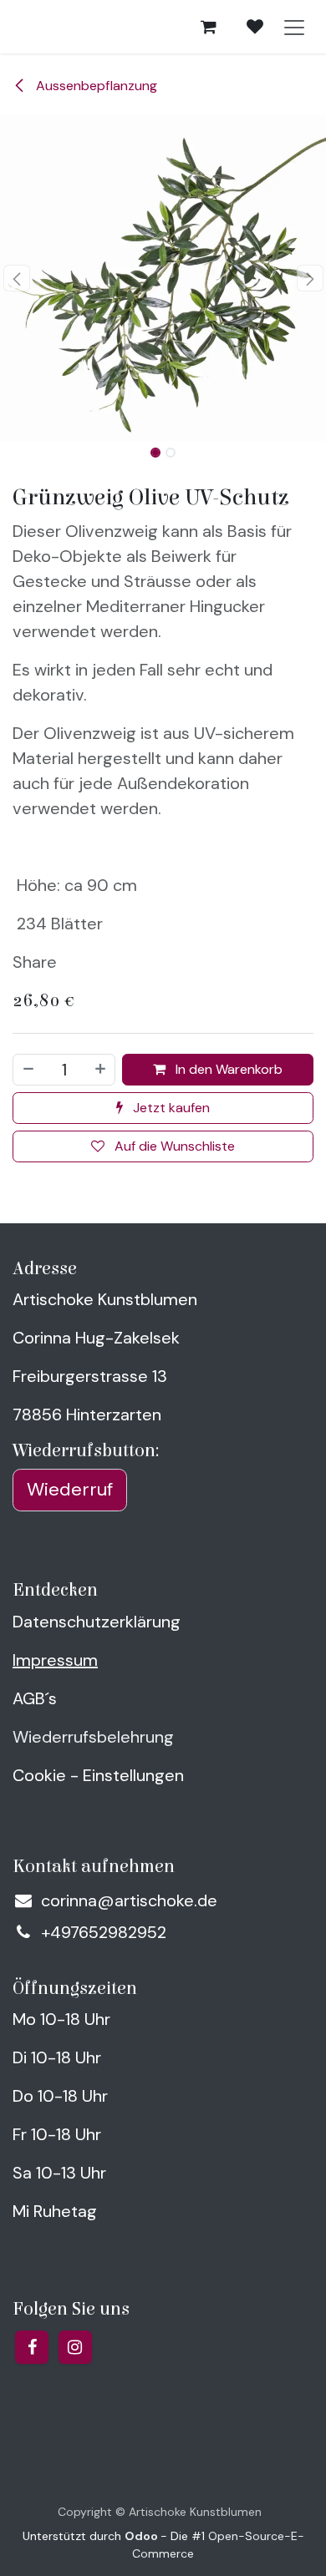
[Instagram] (75, 2347)
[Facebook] (32, 2347)
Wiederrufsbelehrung (93, 1737)
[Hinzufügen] (101, 1070)
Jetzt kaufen (170, 1108)
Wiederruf (70, 1489)
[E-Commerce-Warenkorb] (208, 27)
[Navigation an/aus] (294, 27)
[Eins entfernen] (28, 1070)
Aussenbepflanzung (95, 86)
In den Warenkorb (227, 1069)
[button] (16, 278)
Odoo (143, 2536)
